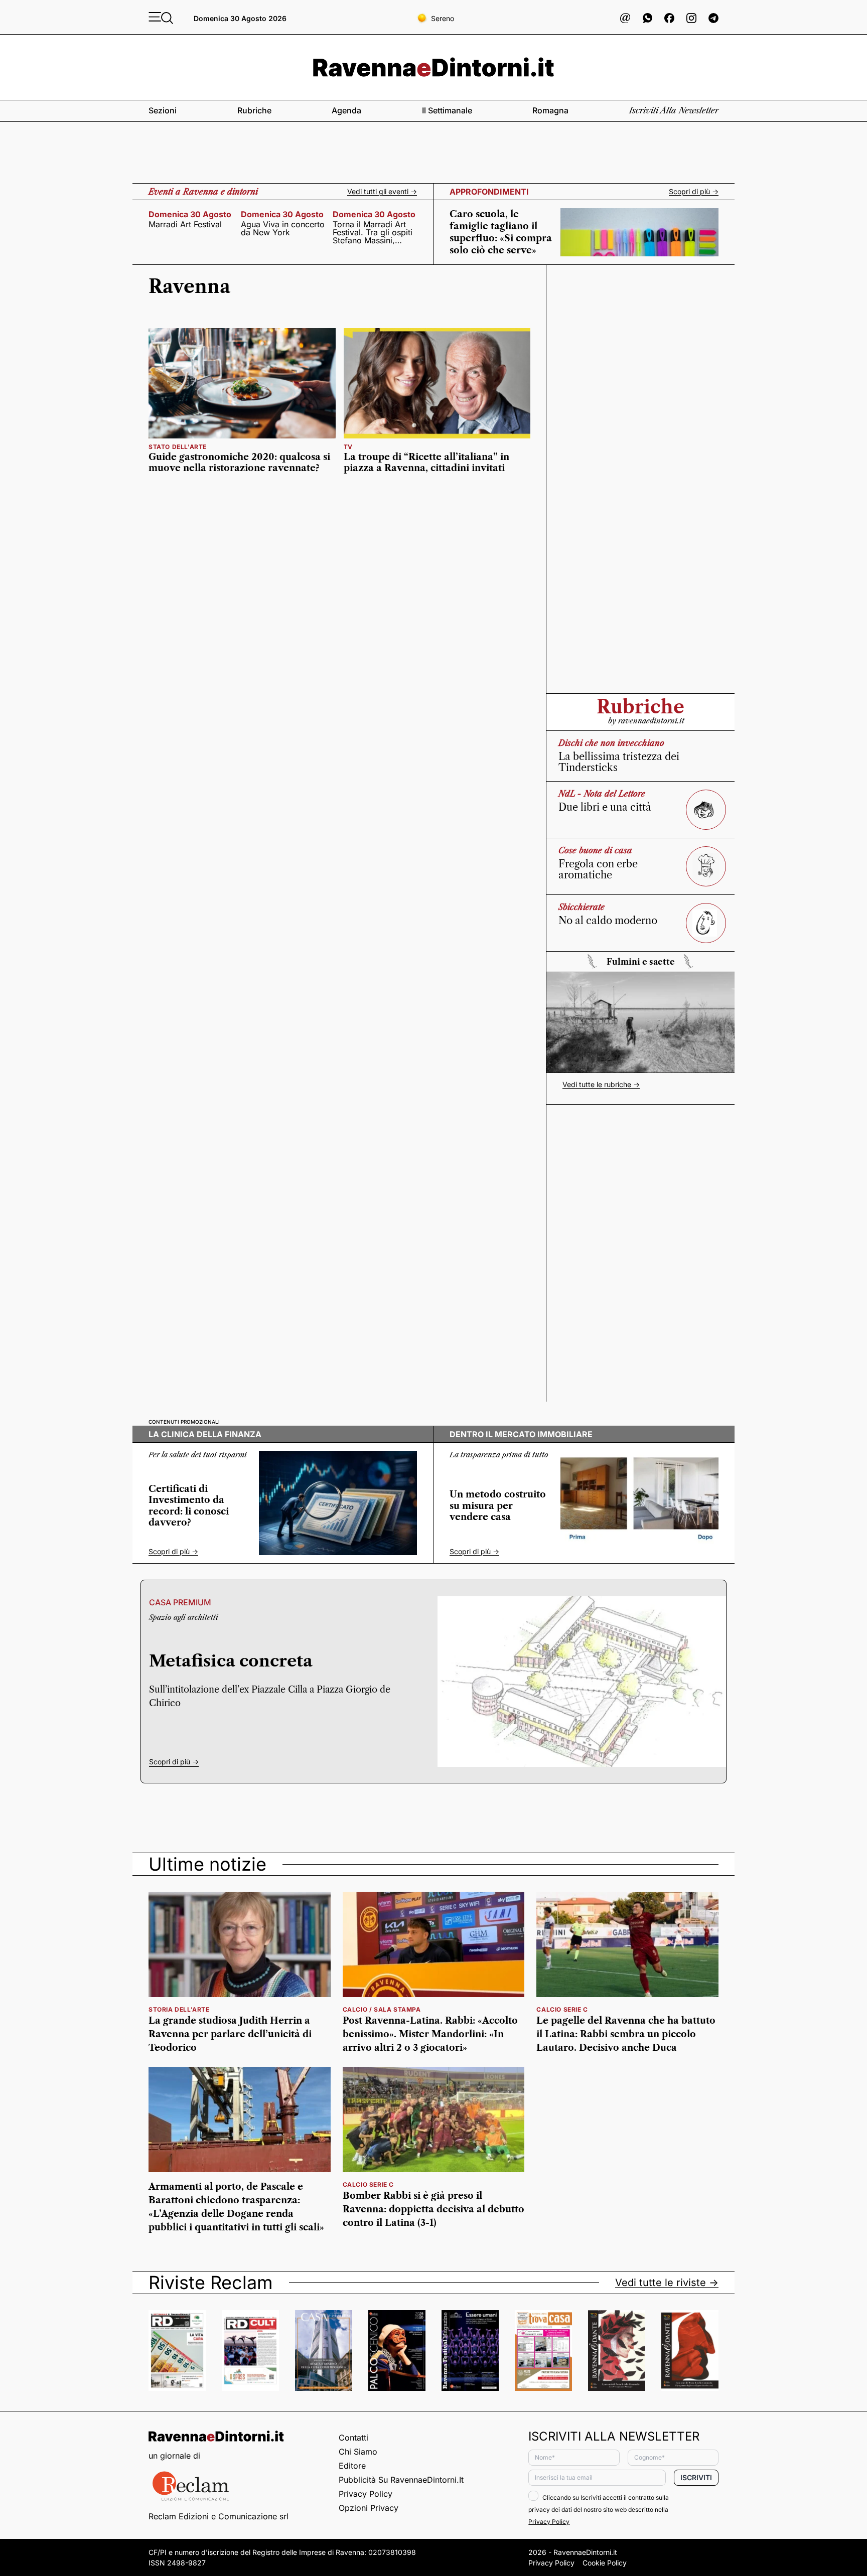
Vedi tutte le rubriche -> (601, 1085)
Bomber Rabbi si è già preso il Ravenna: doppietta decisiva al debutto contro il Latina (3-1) (434, 2209)
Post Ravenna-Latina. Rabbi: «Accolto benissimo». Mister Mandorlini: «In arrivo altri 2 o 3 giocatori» (430, 2034)
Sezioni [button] (163, 110)
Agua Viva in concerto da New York (283, 228)
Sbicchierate (582, 907)
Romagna (550, 110)
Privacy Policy (366, 2494)
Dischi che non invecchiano (611, 743)
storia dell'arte (179, 2009)
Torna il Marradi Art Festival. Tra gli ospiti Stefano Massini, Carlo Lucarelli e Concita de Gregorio (373, 232)
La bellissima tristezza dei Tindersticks (619, 762)
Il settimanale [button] (447, 110)
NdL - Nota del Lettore (602, 794)
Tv (348, 447)
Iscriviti (696, 2477)
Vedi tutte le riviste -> (667, 2283)
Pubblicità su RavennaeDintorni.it (401, 2480)
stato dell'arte (178, 447)
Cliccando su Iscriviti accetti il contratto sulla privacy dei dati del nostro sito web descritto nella (599, 2510)
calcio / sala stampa (382, 2009)
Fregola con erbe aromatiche (598, 869)
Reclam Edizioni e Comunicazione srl (219, 2516)
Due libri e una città (605, 807)
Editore (352, 2466)
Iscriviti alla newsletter (674, 110)
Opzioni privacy (369, 2508)
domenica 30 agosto (190, 214)
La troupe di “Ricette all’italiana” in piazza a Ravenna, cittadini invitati (426, 463)
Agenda (346, 110)
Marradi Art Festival (185, 224)
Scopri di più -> (694, 192)
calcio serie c (562, 2009)
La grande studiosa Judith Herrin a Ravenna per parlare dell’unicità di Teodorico (230, 2034)
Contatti (353, 2438)
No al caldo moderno (608, 921)
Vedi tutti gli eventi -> (382, 192)
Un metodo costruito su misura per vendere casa (498, 1506)
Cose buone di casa (595, 850)
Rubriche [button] (254, 110)
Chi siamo (358, 2452)
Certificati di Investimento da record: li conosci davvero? (189, 1506)
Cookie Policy (605, 2563)
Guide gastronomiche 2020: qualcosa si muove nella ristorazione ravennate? (239, 463)
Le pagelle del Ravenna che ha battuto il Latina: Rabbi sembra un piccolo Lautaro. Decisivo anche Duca (626, 2034)
